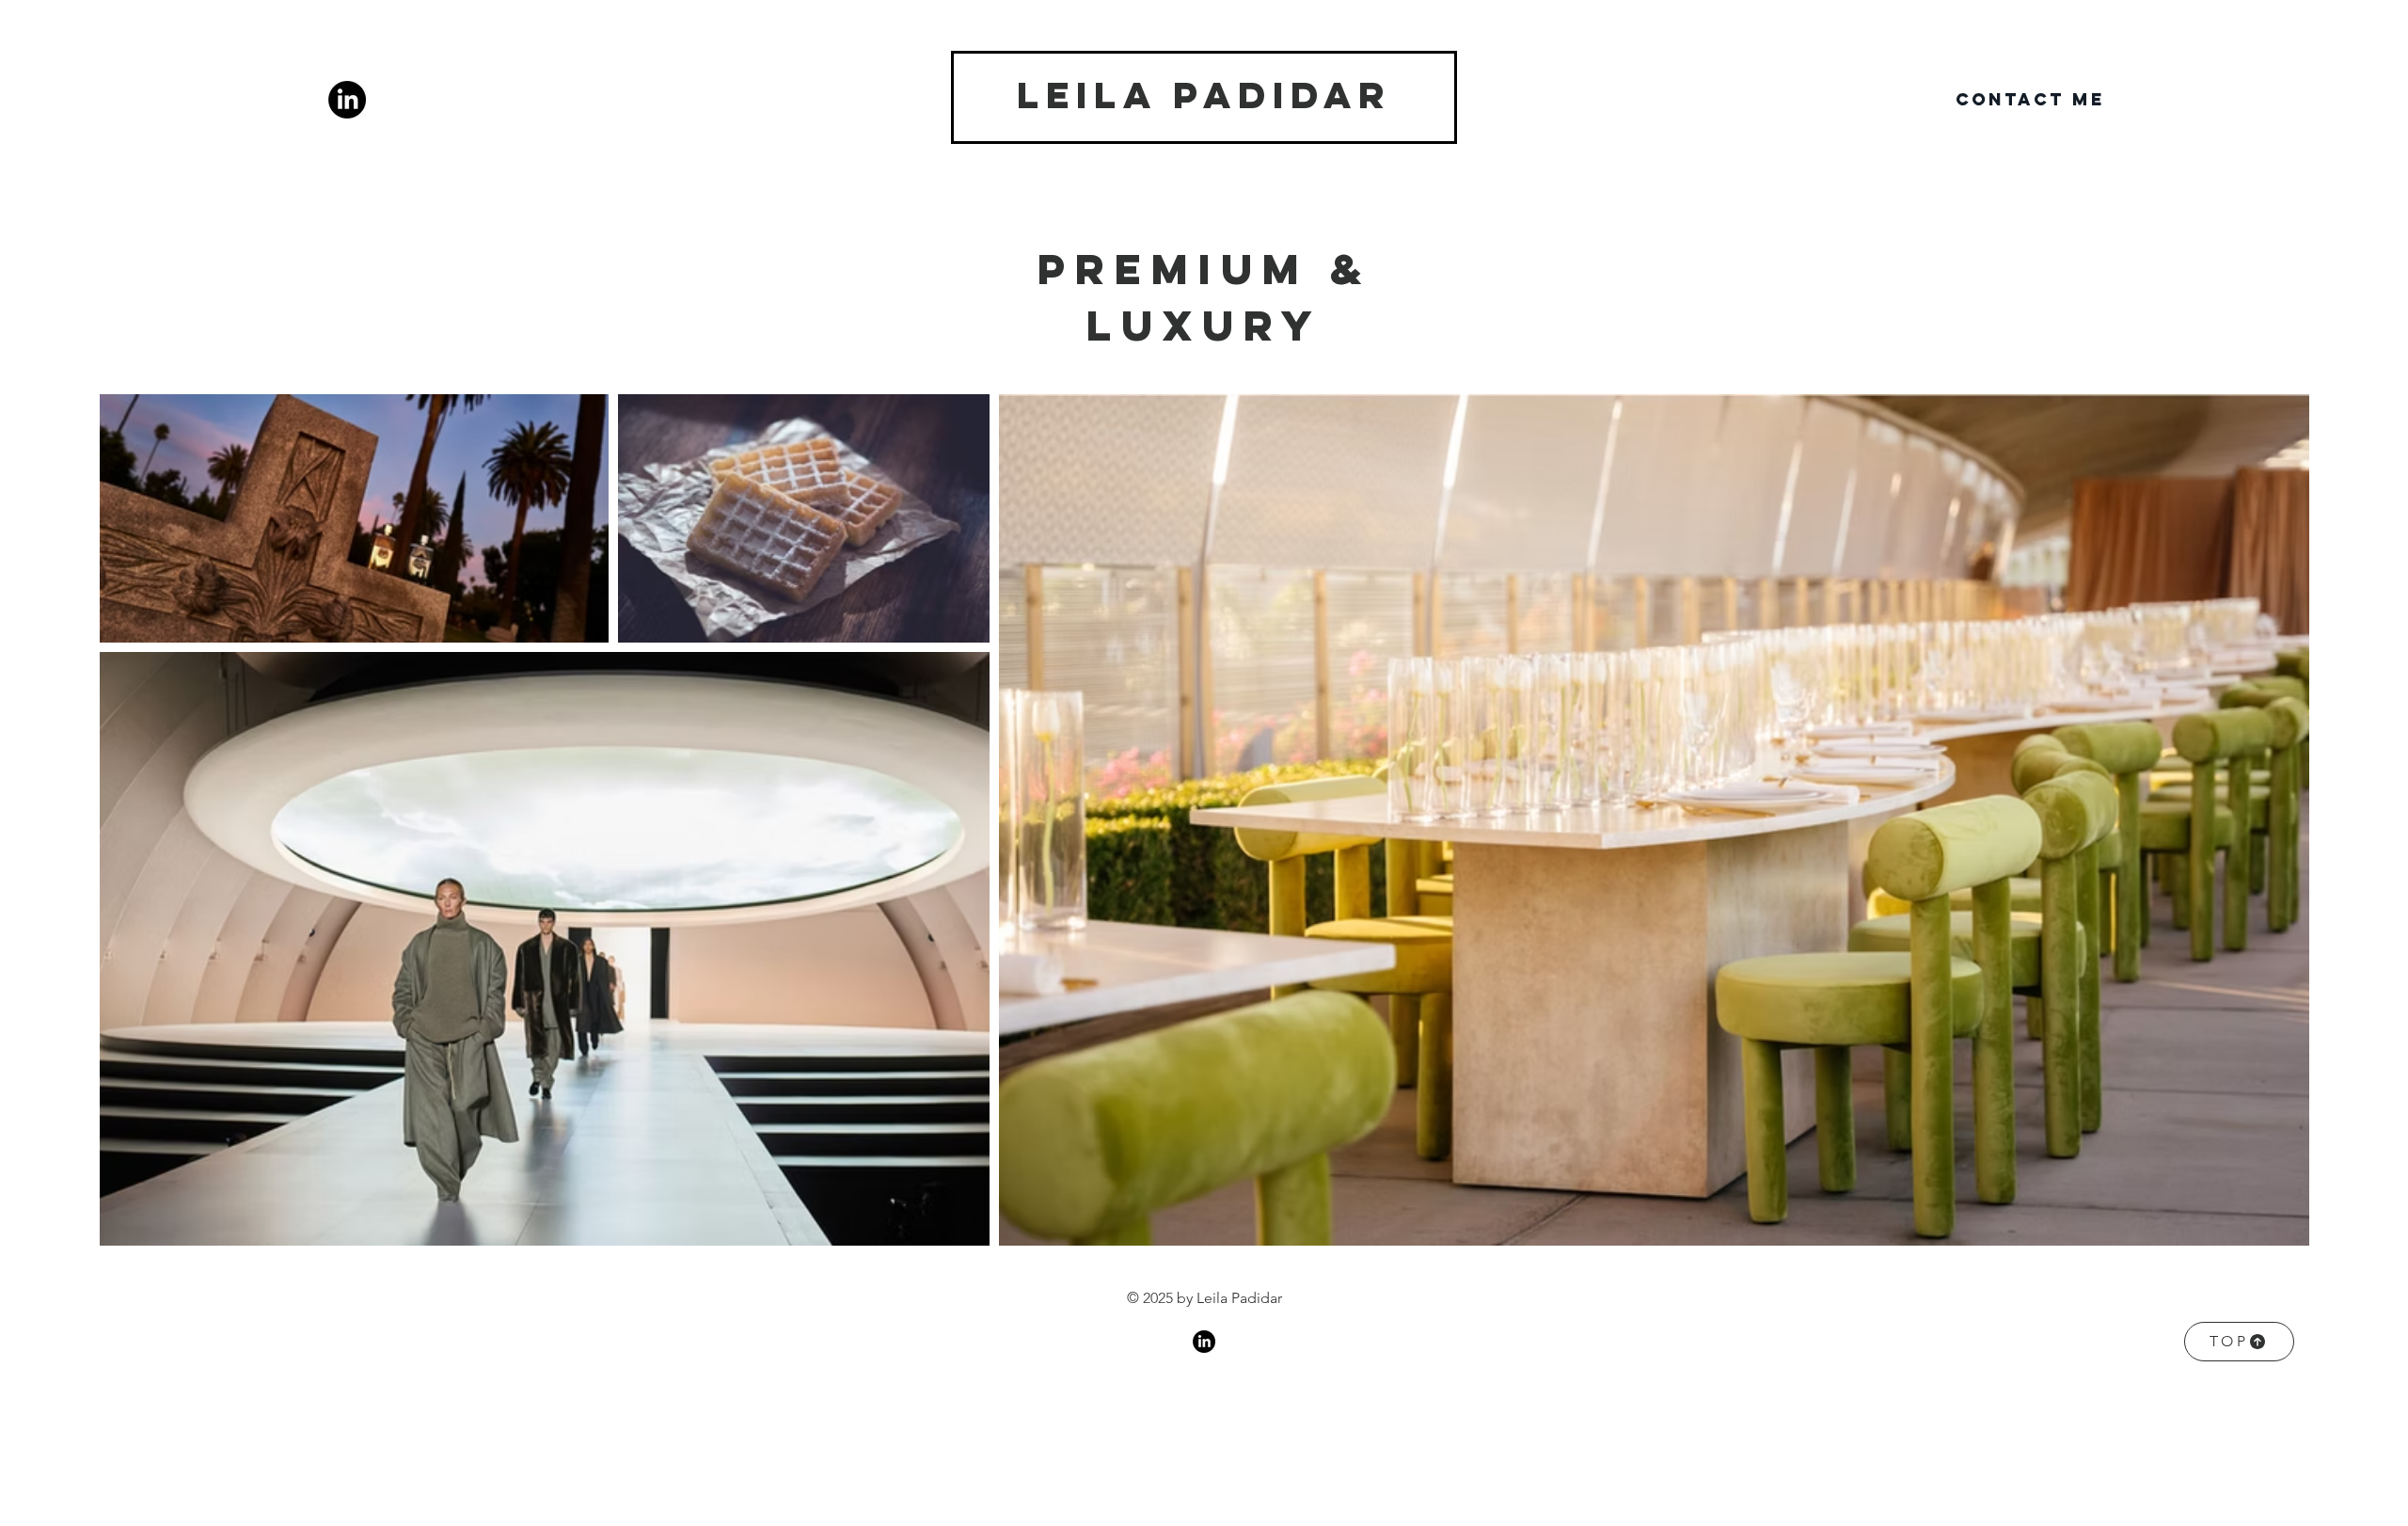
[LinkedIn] (347, 100)
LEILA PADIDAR (1204, 95)
